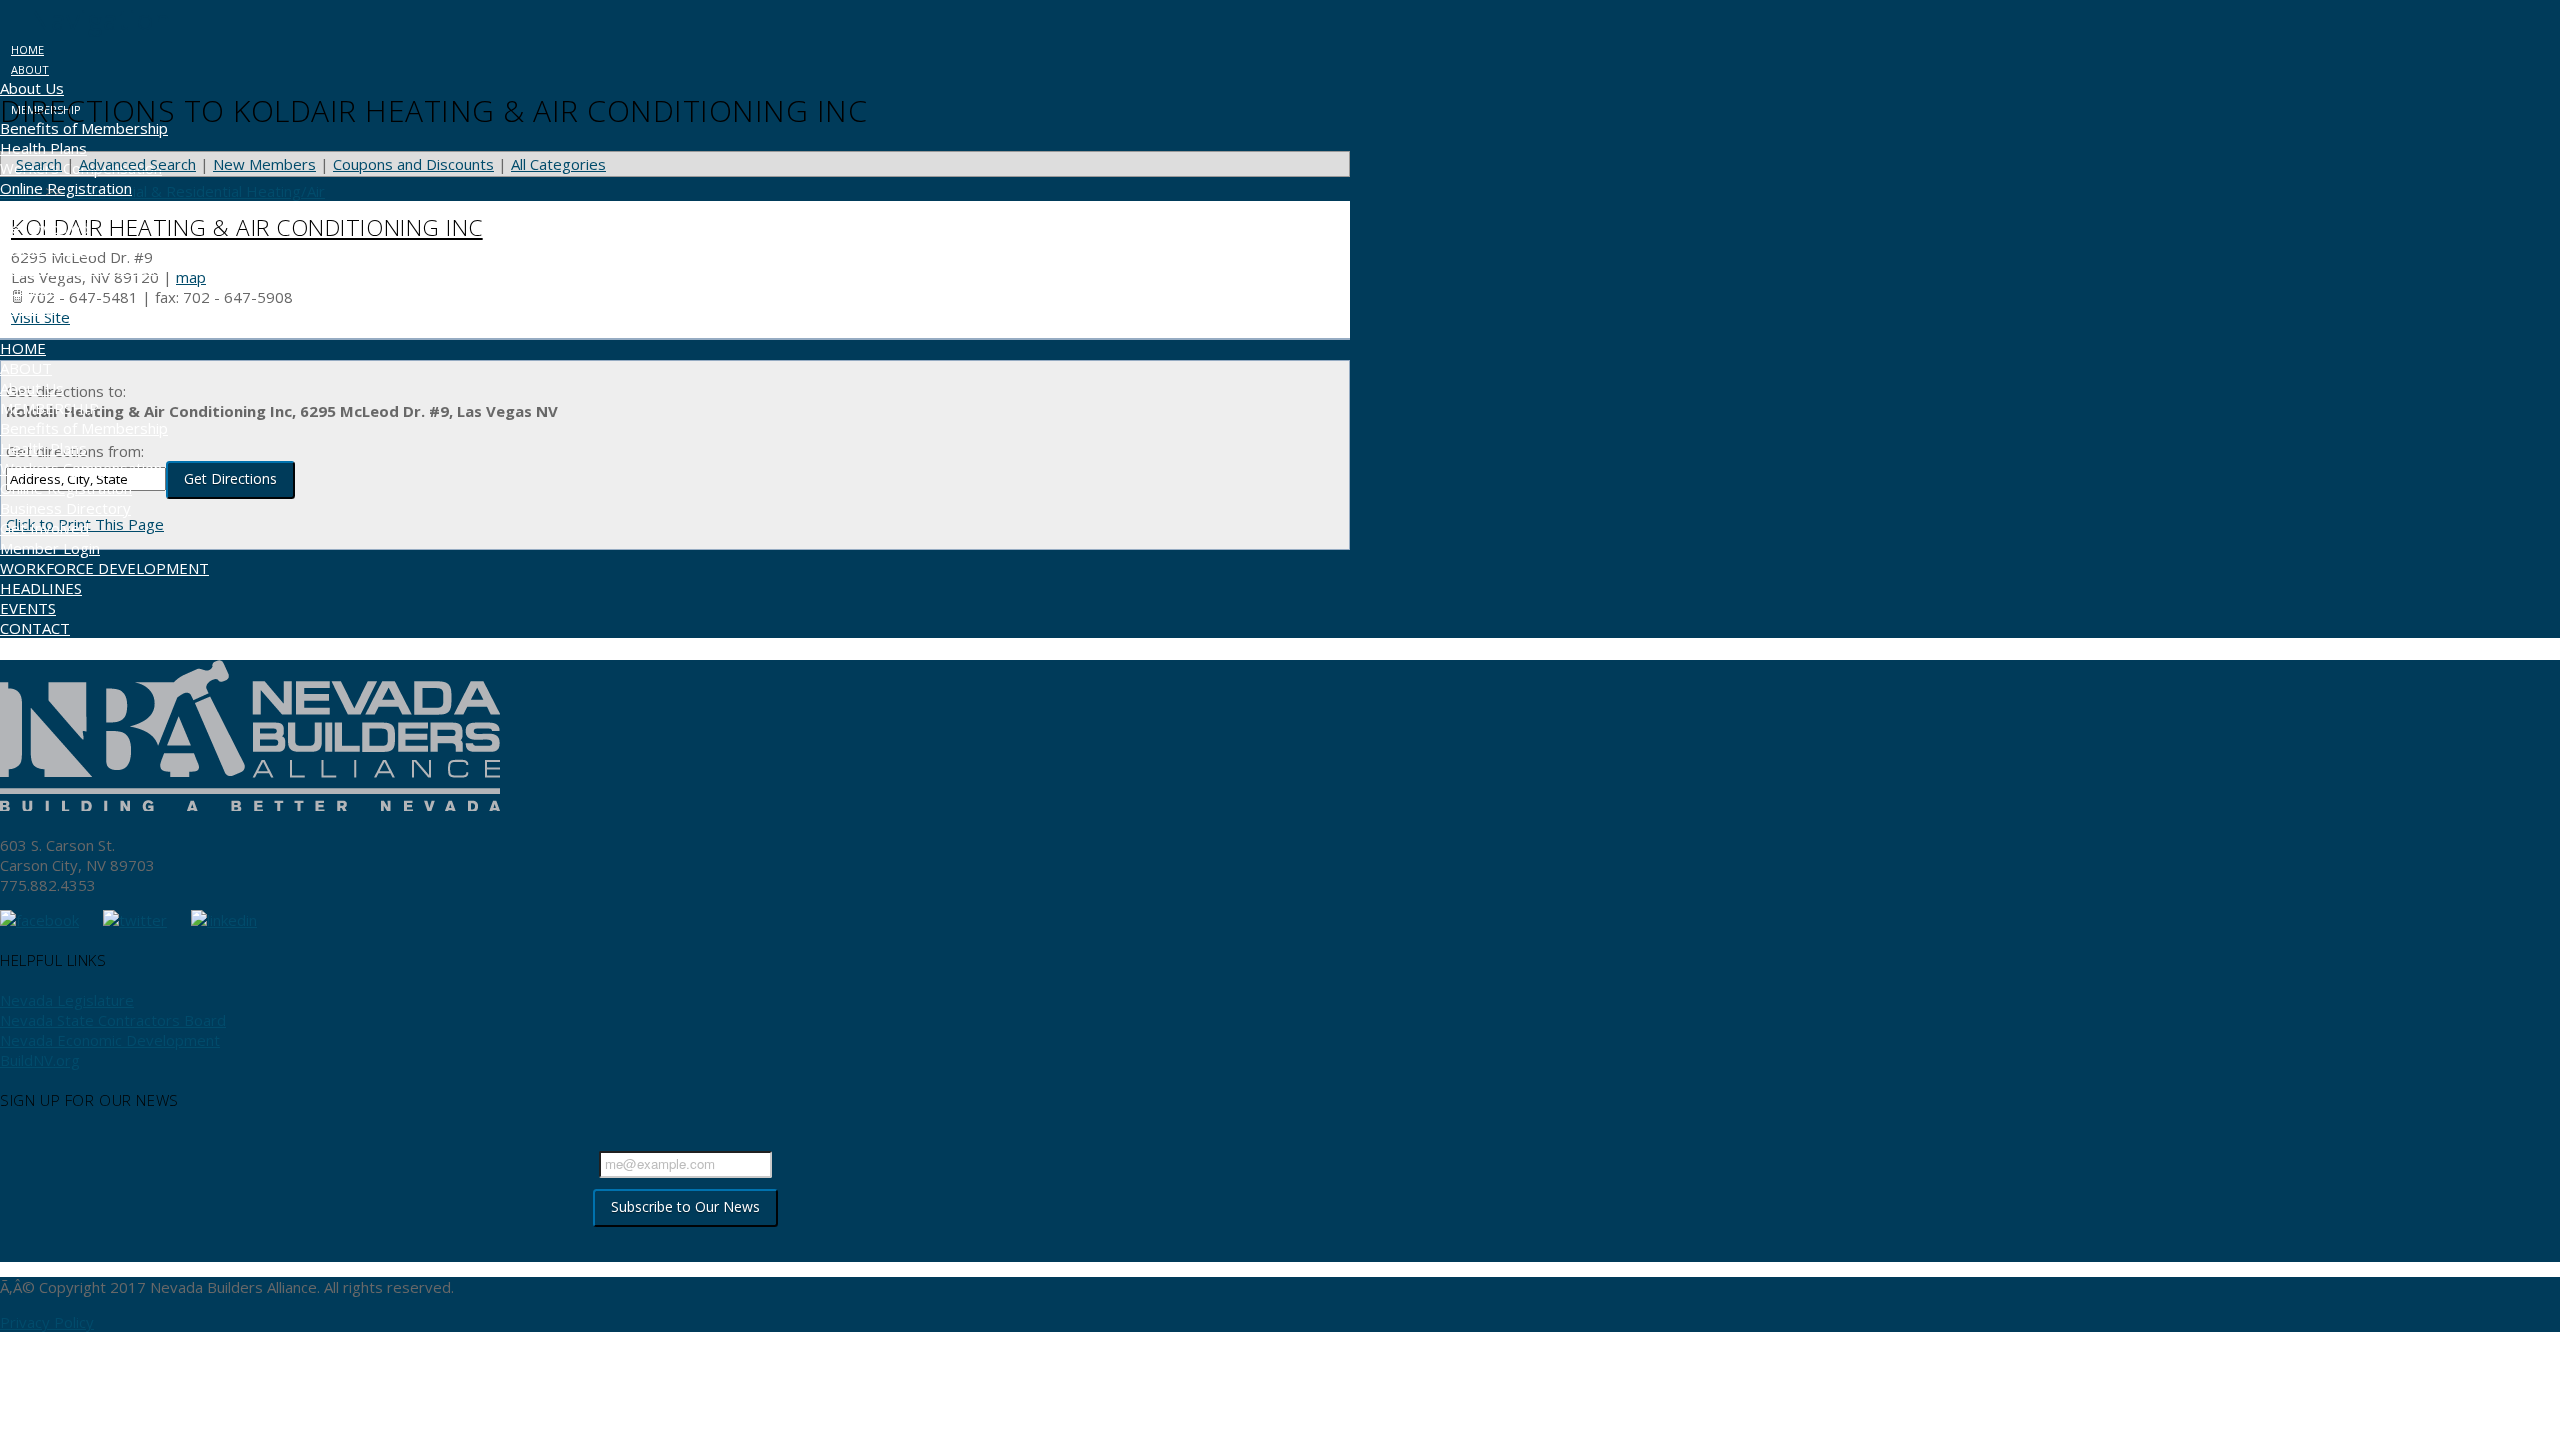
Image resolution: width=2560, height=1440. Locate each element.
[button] (85, 19)
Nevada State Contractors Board (113, 1020)
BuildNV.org (40, 1060)
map (191, 277)
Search (39, 164)
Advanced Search (137, 164)
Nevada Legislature (67, 1000)
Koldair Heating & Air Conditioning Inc (247, 227)
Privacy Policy (47, 1322)
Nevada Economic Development (110, 1040)
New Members (264, 164)
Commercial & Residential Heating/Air (196, 191)
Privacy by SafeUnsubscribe (685, 1245)
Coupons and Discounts (413, 164)
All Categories (558, 164)
